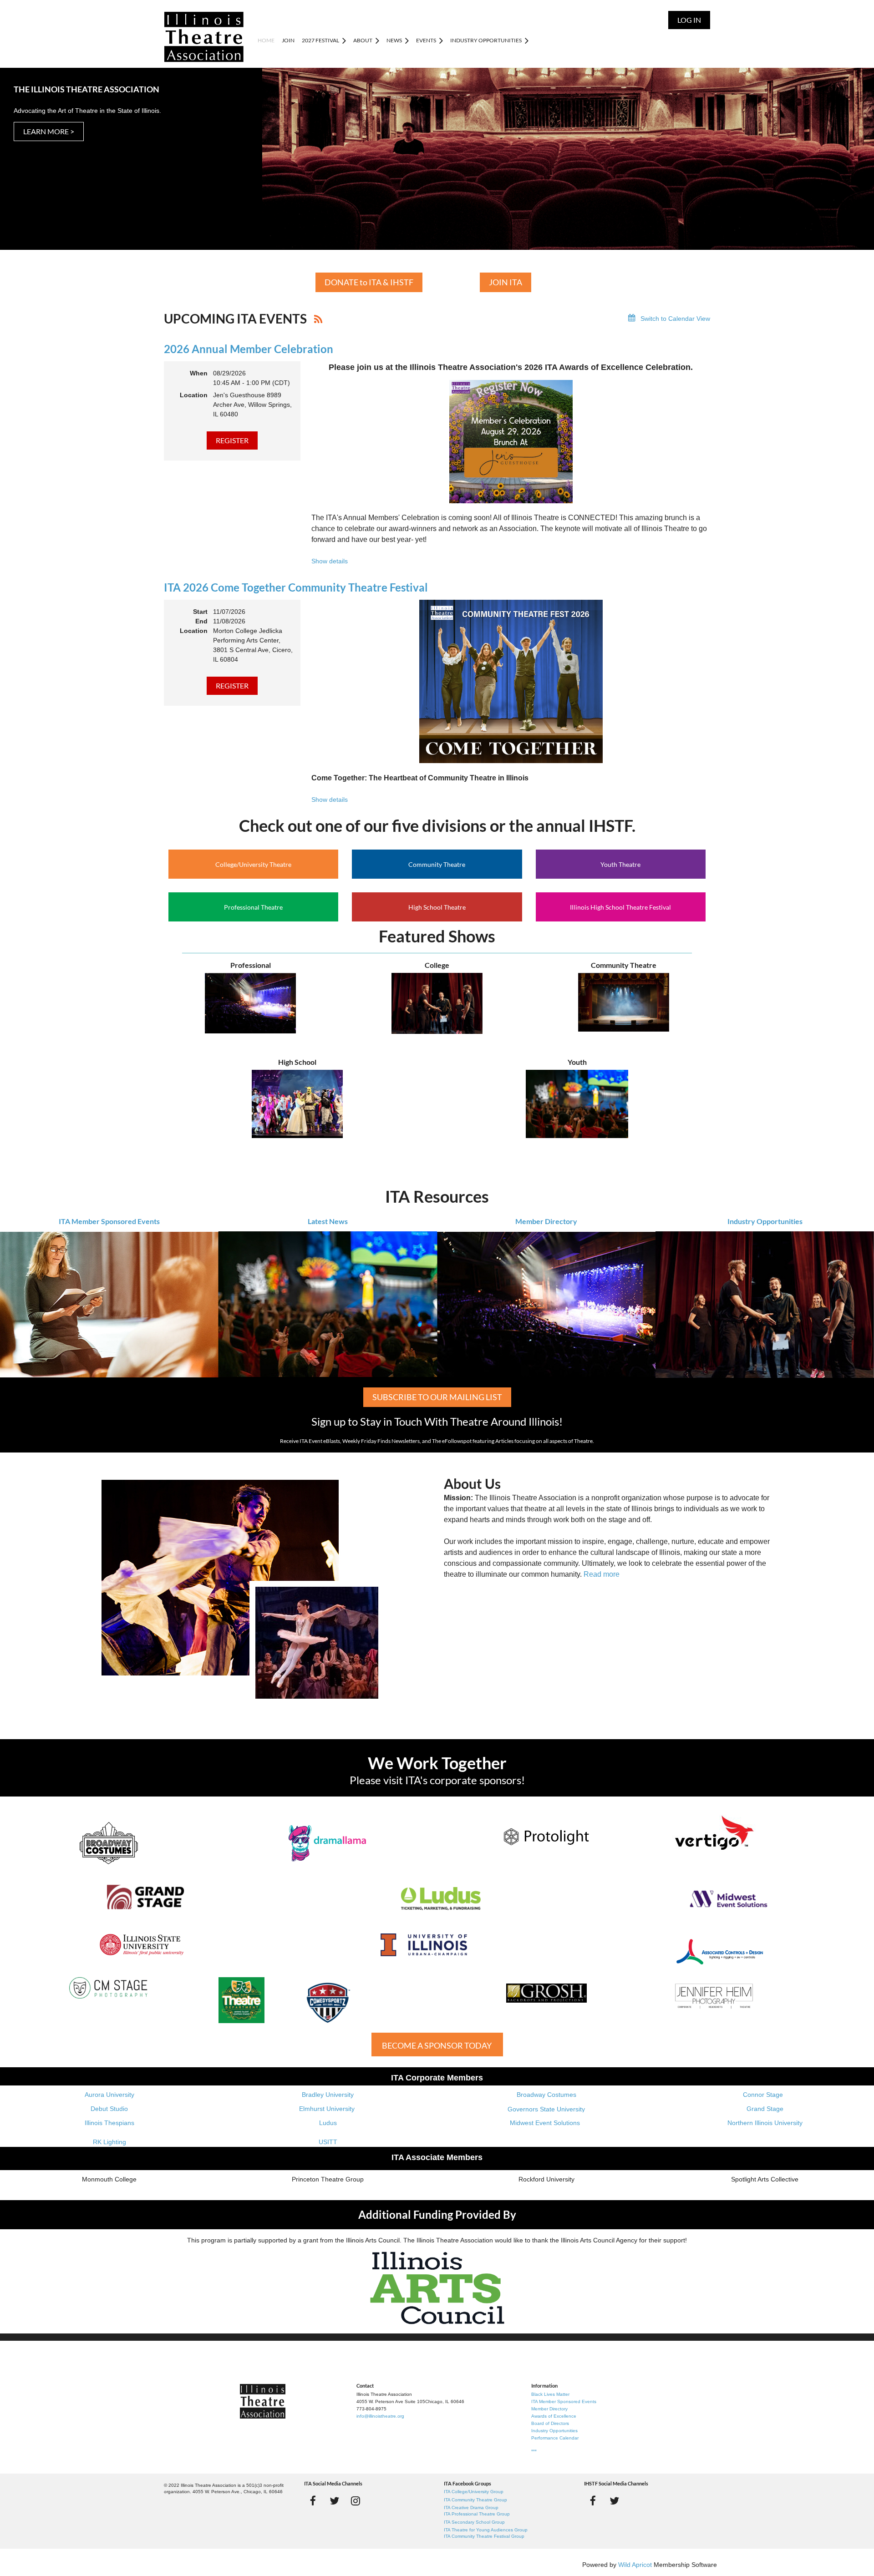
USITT (328, 2142)
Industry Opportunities (765, 1221)
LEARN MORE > (49, 131)
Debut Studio (109, 2109)
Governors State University (546, 2109)
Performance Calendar (555, 2438)
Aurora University (109, 2095)
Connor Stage (763, 2095)
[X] (334, 2501)
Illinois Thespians (109, 2123)
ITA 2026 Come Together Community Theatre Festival (296, 587)
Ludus (328, 2123)
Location (194, 395)
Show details (330, 561)
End (201, 621)
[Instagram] (356, 2501)
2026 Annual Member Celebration (249, 349)
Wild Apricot (635, 2565)
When (199, 373)
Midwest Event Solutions (545, 2123)
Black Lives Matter (550, 2394)
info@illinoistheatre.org (380, 2416)
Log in (689, 20)
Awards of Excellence (554, 2416)
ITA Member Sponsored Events (109, 1221)
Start (200, 612)
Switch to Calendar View (675, 319)
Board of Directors (550, 2423)
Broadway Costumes (546, 2095)
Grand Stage (765, 2109)
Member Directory (546, 1221)
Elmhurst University (328, 2109)
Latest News (328, 1221)
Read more (602, 1574)
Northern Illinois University (765, 2123)
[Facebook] (313, 2501)
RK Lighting (109, 2142)
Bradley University (328, 2095)
